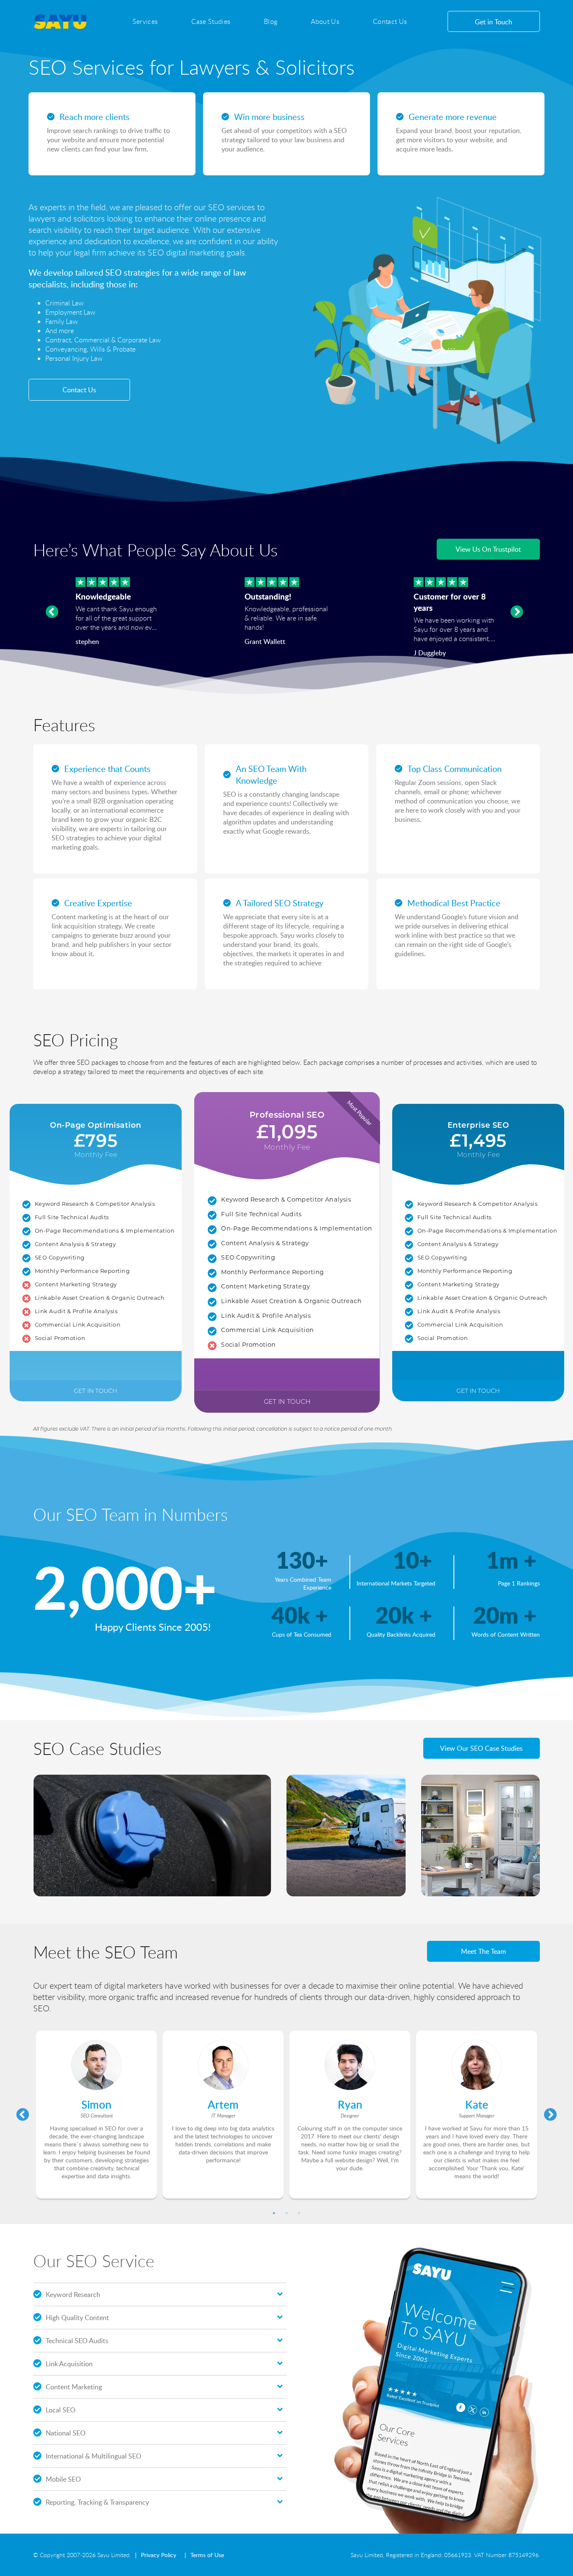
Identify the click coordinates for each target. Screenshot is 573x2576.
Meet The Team (483, 1951)
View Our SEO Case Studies (481, 1748)
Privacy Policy (159, 2555)
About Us (325, 21)
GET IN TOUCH (95, 1391)
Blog (271, 21)
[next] (517, 612)
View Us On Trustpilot (488, 549)
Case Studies (211, 21)
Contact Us (390, 21)
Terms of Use (207, 2555)
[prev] (52, 612)
